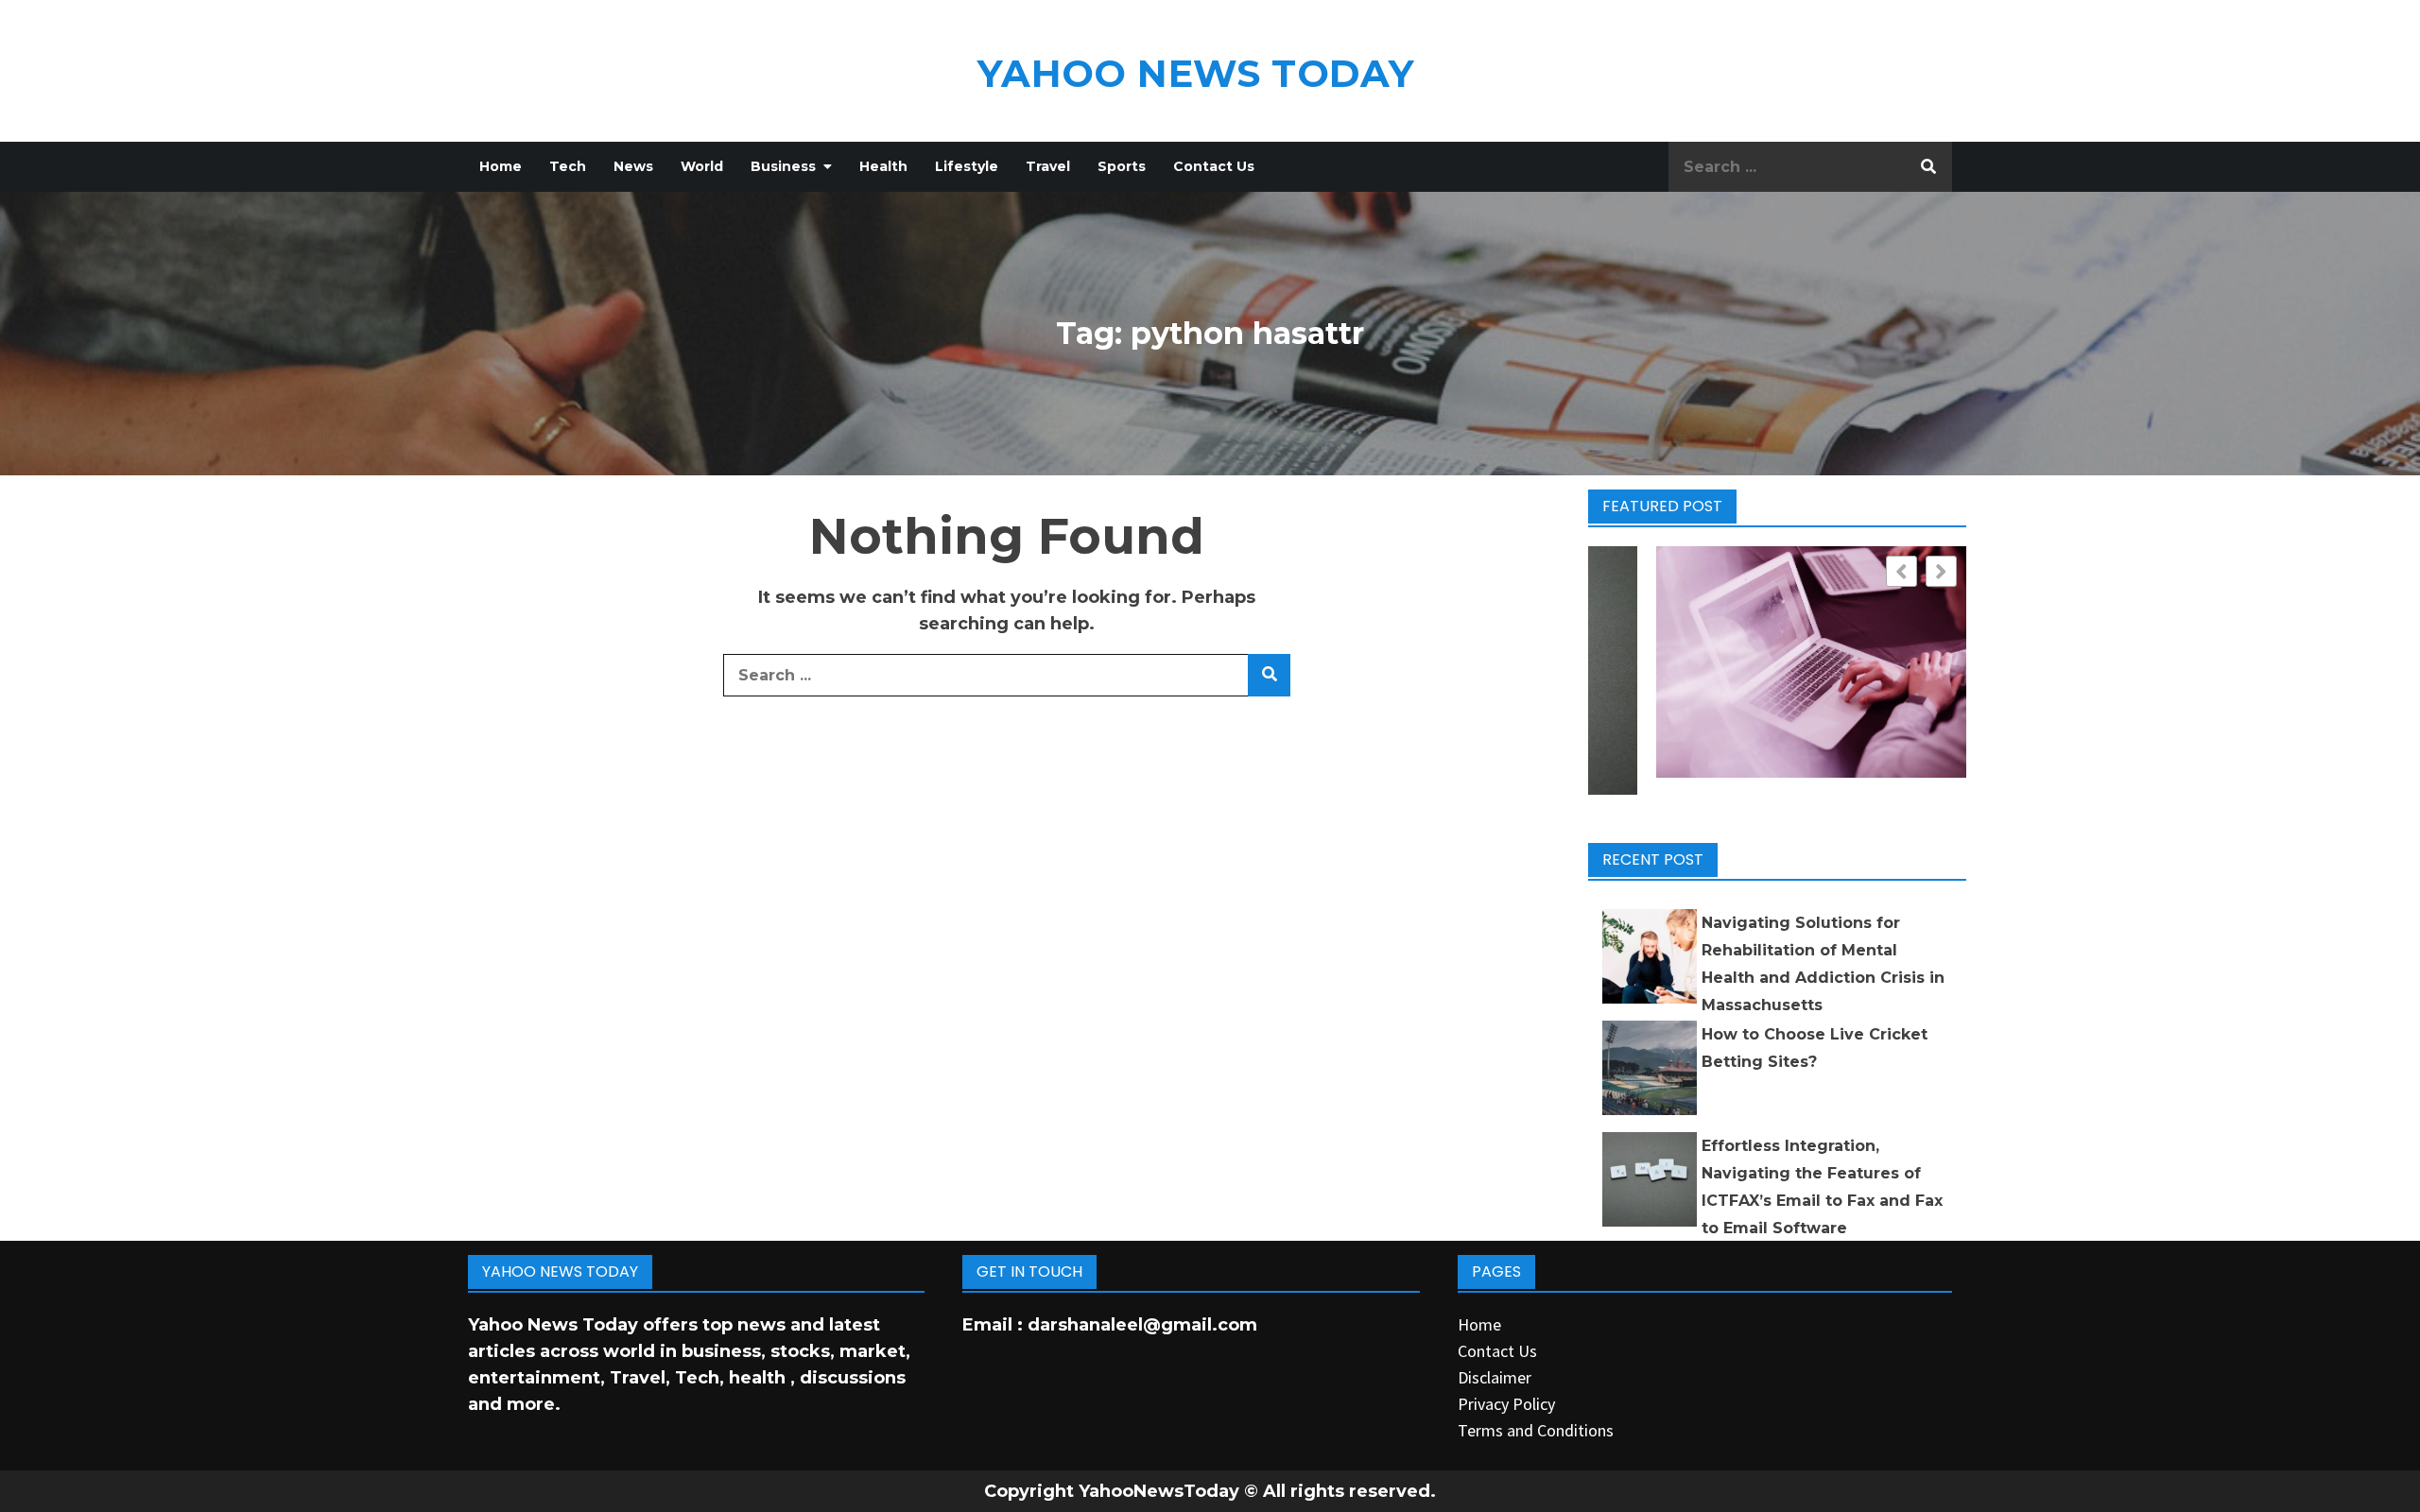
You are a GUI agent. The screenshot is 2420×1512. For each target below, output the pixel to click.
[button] (1941, 571)
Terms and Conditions (1536, 1430)
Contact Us (1214, 166)
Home (501, 166)
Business (783, 166)
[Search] (1928, 167)
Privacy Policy (1506, 1404)
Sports (1122, 166)
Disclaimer (1495, 1377)
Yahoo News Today (1196, 73)
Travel (1048, 166)
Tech (568, 166)
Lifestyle (967, 166)
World (702, 166)
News (633, 166)
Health (883, 166)
